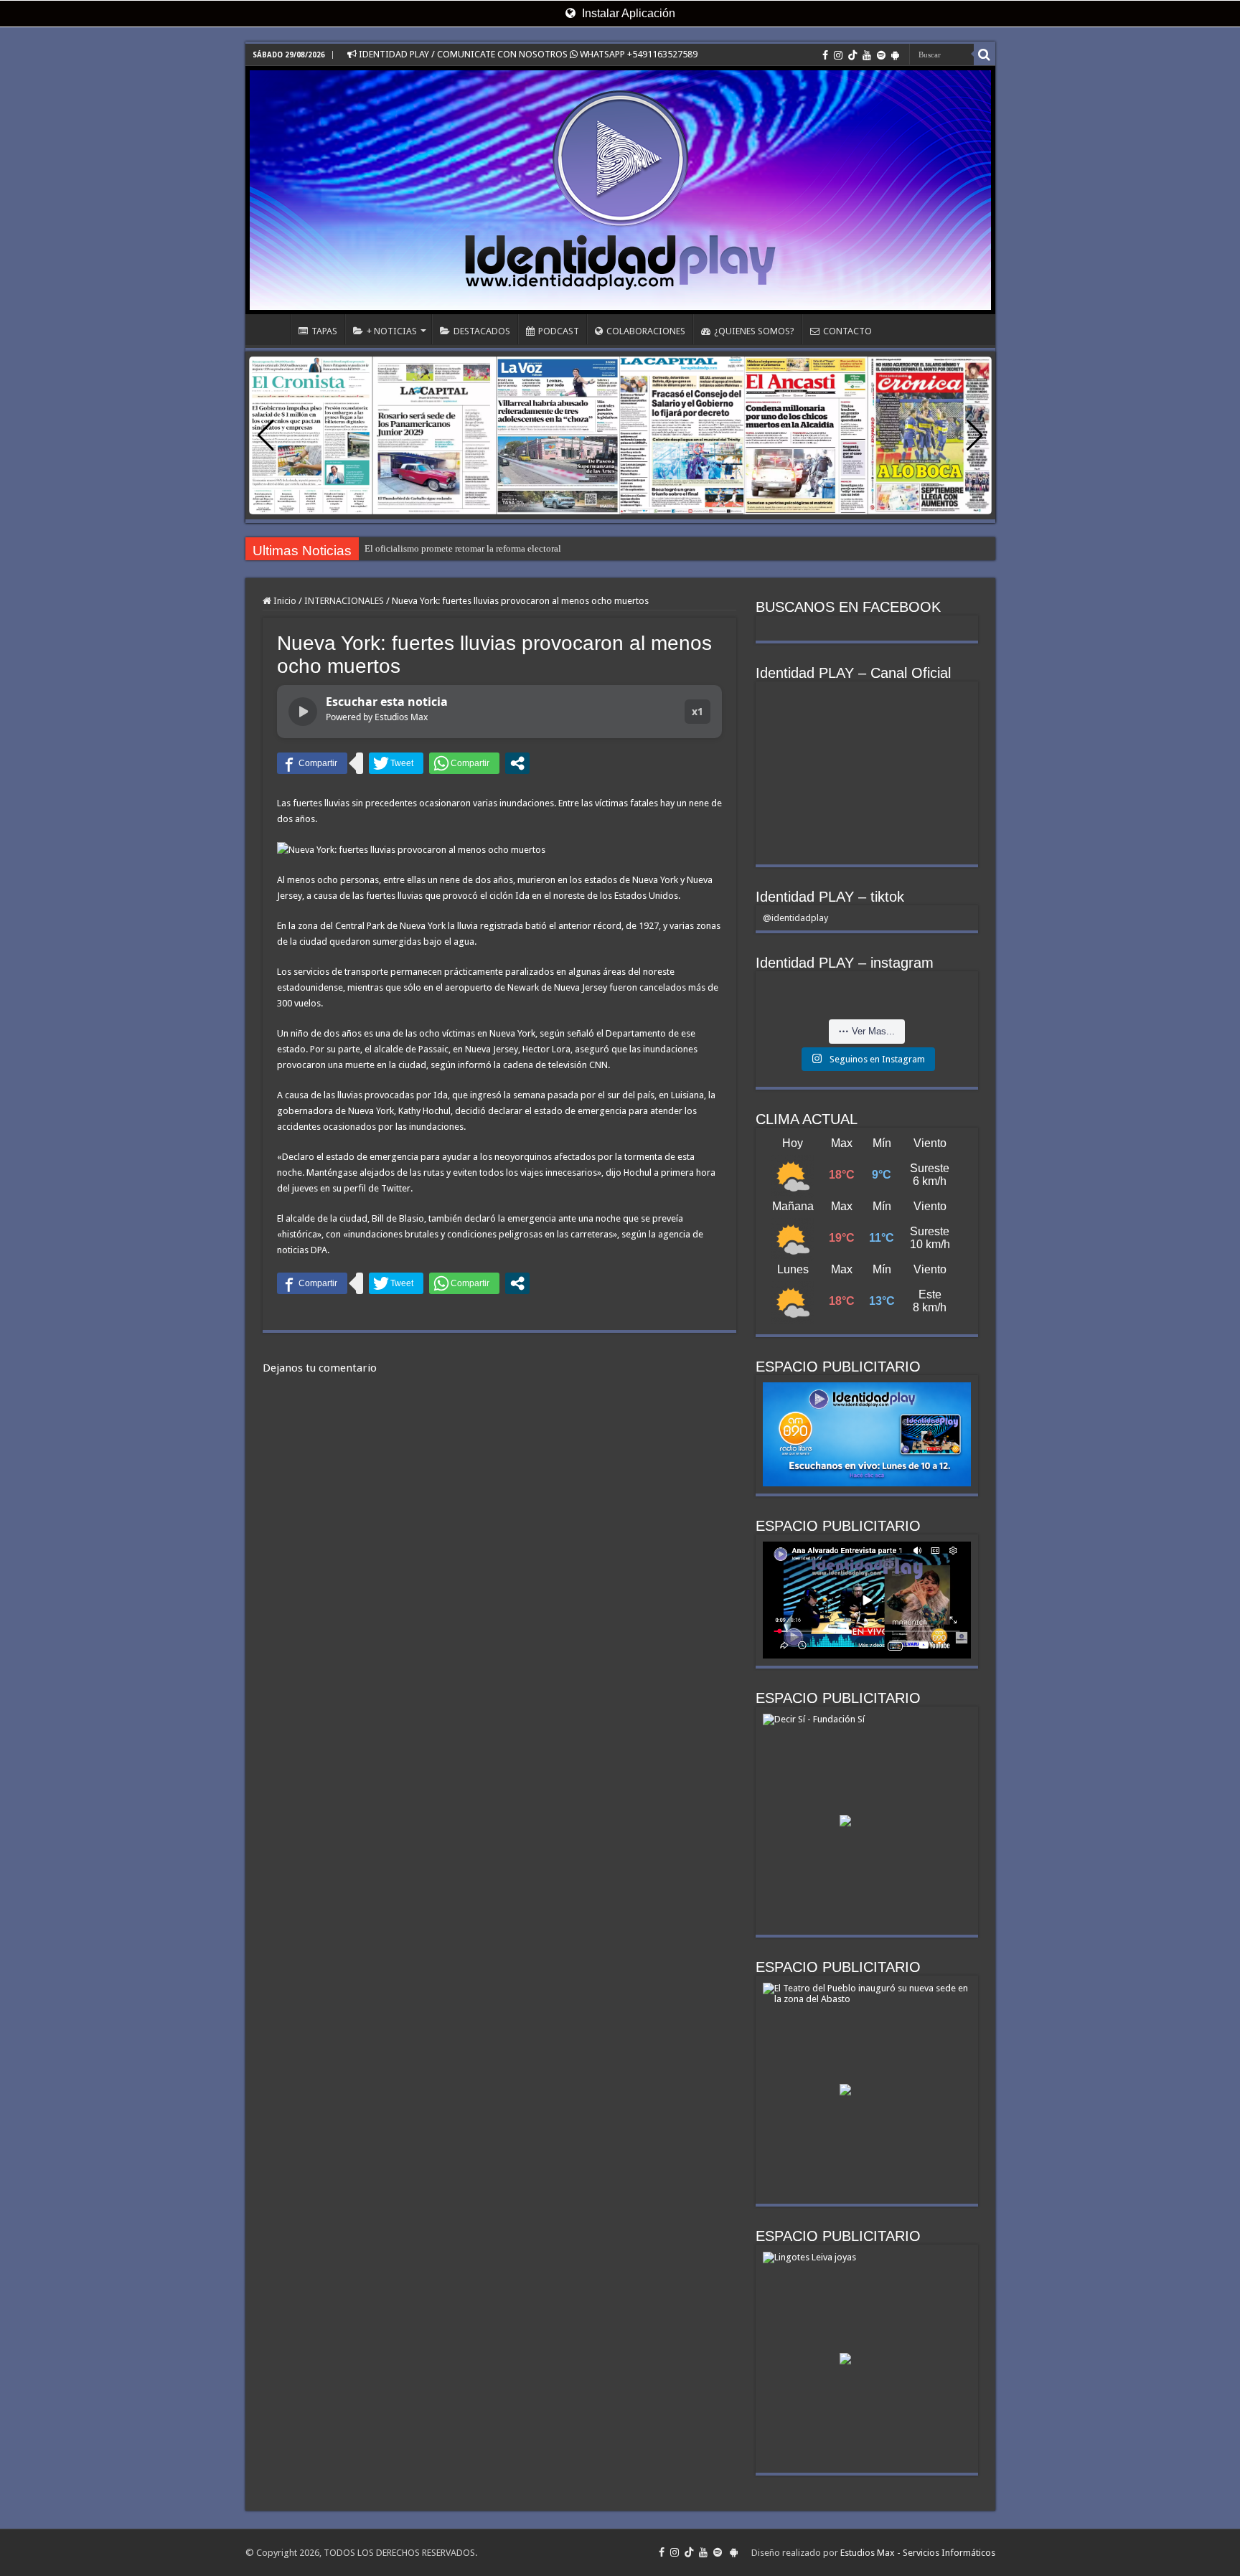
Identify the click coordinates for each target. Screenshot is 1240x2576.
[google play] (895, 55)
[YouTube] (867, 55)
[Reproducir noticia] (303, 712)
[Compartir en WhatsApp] (464, 763)
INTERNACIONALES (344, 601)
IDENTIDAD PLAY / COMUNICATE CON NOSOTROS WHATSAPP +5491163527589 (527, 54)
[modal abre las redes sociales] (517, 763)
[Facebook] (825, 55)
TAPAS (324, 331)
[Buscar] (985, 55)
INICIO (271, 329)
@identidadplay (795, 918)
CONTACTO (847, 331)
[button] (975, 435)
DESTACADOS (482, 331)
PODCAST (559, 331)
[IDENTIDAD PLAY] (620, 190)
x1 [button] (697, 711)
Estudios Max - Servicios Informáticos (918, 2553)
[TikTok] (852, 55)
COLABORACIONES (646, 331)
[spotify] (881, 55)
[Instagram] (838, 55)
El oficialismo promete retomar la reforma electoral (463, 548)
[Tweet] (396, 763)
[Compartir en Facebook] (312, 763)
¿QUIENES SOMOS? (754, 331)
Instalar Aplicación (627, 13)
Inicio (284, 601)
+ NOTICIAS (392, 331)
